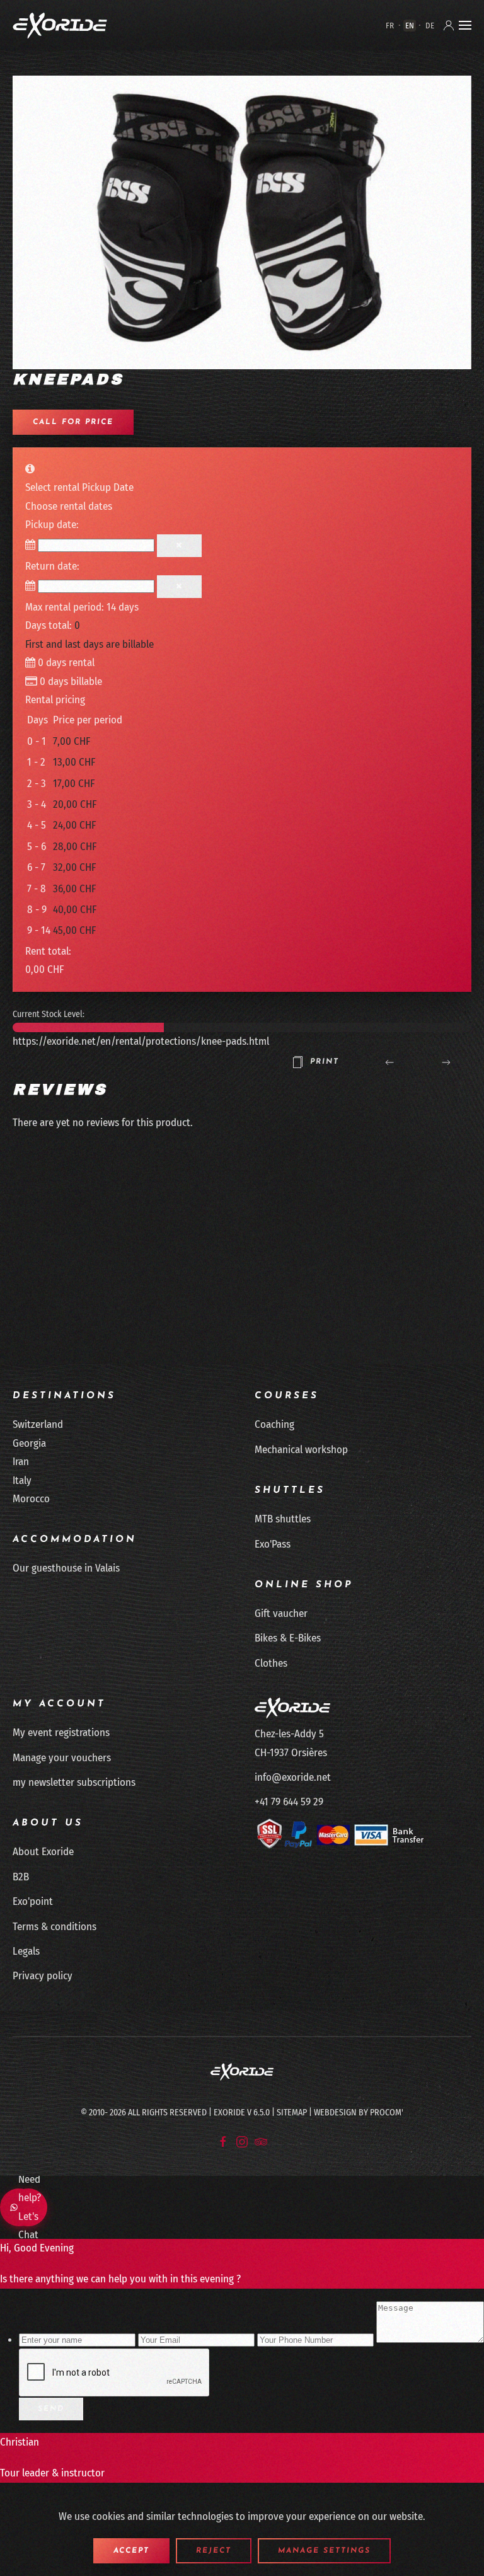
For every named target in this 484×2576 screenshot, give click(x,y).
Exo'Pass (273, 1544)
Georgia (29, 1443)
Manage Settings (324, 2551)
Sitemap (292, 2113)
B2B (21, 1877)
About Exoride (43, 1852)
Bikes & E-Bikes (288, 1638)
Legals (26, 1951)
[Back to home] (60, 25)
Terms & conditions (55, 1927)
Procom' (387, 2113)
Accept (131, 2551)
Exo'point (33, 1901)
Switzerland (38, 1424)
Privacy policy (43, 1976)
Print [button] (325, 1062)
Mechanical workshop (301, 1450)
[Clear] (179, 546)
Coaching (274, 1424)
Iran (21, 1462)
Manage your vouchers (62, 1758)
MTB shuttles (283, 1519)
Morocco (31, 1499)
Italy (22, 1481)
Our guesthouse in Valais (66, 1568)
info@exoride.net (293, 1777)
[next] (446, 1062)
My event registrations (61, 1733)
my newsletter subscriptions (74, 1782)
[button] (465, 25)
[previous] (389, 1062)
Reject (214, 2551)
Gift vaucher (281, 1613)
